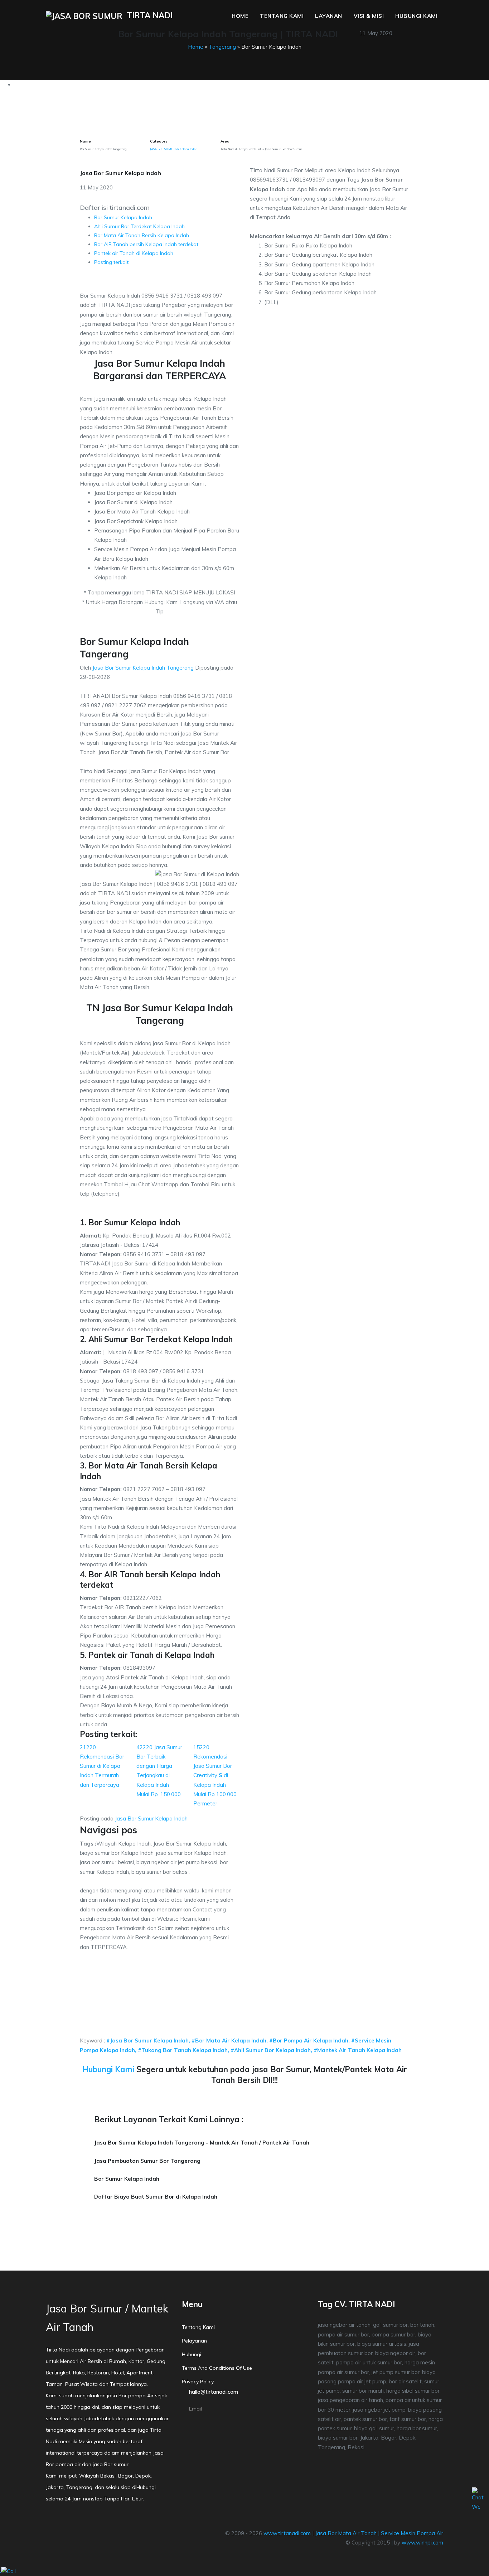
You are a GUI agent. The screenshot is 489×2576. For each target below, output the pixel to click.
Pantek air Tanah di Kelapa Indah (134, 253)
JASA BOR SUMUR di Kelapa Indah (174, 149)
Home (240, 16)
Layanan (329, 16)
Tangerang (222, 47)
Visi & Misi (369, 16)
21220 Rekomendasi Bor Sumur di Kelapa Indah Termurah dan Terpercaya (102, 1766)
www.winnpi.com (422, 2543)
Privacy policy (198, 2382)
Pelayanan (194, 2341)
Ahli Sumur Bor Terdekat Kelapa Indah (139, 226)
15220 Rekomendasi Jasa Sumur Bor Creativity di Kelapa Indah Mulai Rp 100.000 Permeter (215, 1776)
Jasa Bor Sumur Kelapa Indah (151, 1818)
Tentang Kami (282, 16)
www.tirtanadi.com (287, 2533)
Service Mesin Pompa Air (412, 2533)
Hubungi (192, 2354)
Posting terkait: (112, 262)
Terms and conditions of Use (217, 2368)
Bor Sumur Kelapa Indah (123, 217)
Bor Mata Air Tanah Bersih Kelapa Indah (142, 235)
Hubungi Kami (416, 16)
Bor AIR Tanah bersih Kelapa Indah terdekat (146, 244)
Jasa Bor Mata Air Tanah (346, 2533)
